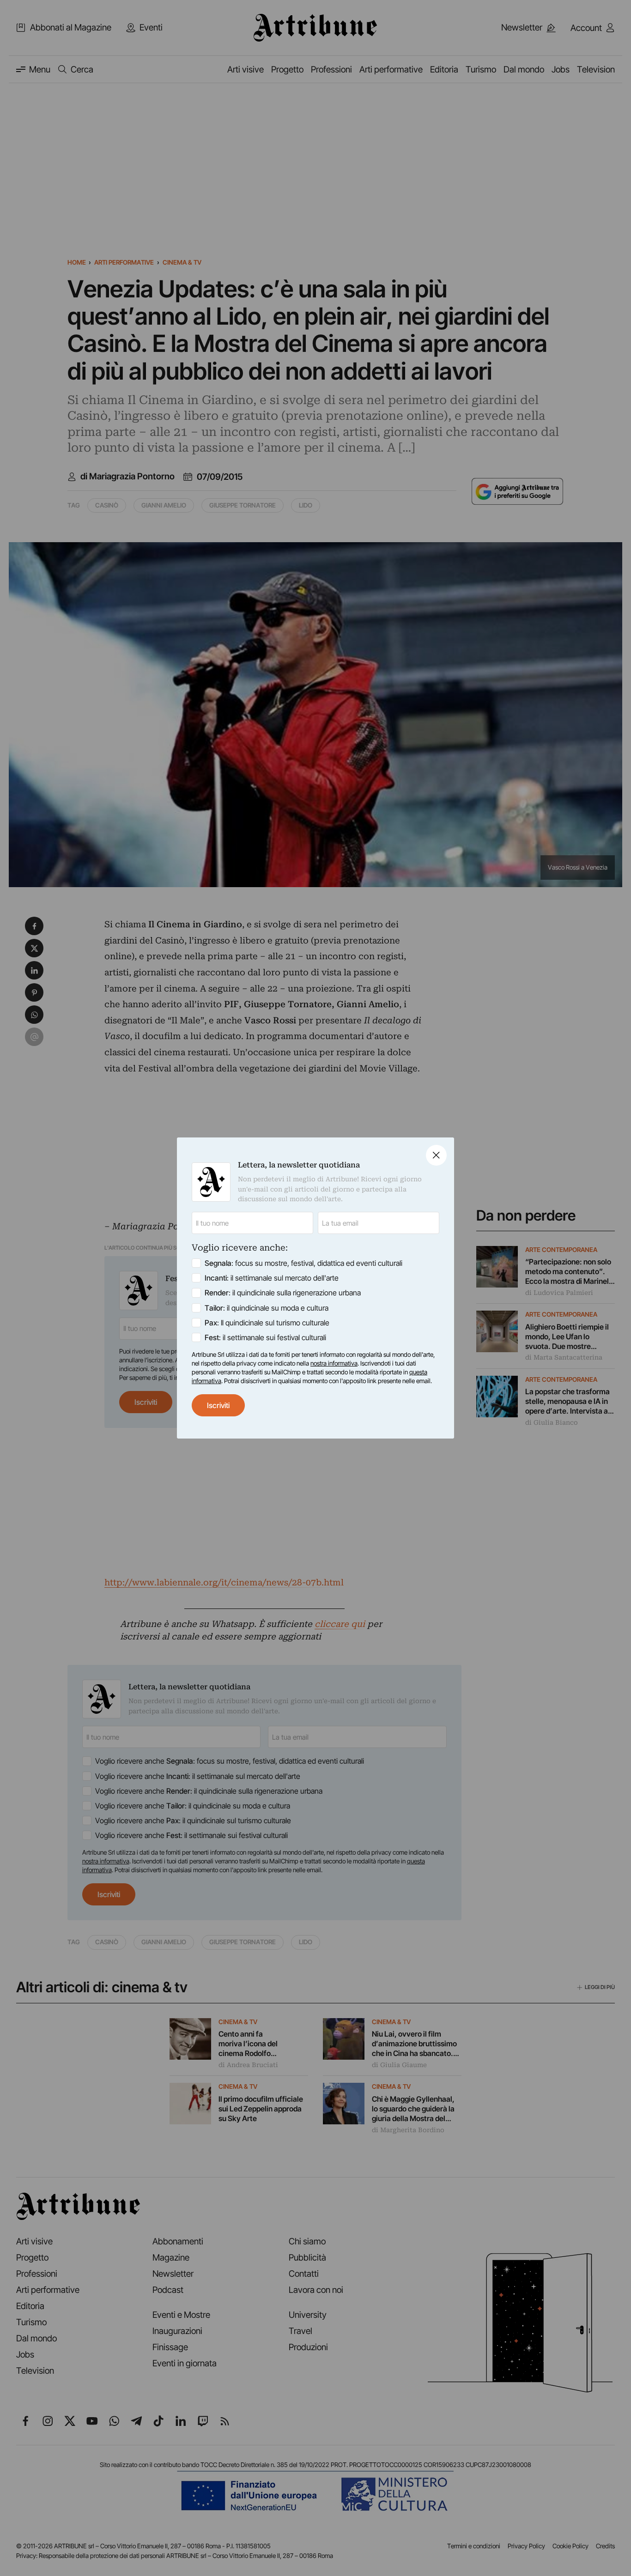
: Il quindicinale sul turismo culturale (267, 1323)
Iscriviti (218, 1405)
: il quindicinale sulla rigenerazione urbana (283, 1293)
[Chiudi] (436, 1155)
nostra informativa (334, 1363)
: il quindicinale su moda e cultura (267, 1308)
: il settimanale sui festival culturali (265, 1337)
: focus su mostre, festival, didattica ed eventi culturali (303, 1263)
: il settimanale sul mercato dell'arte (272, 1278)
